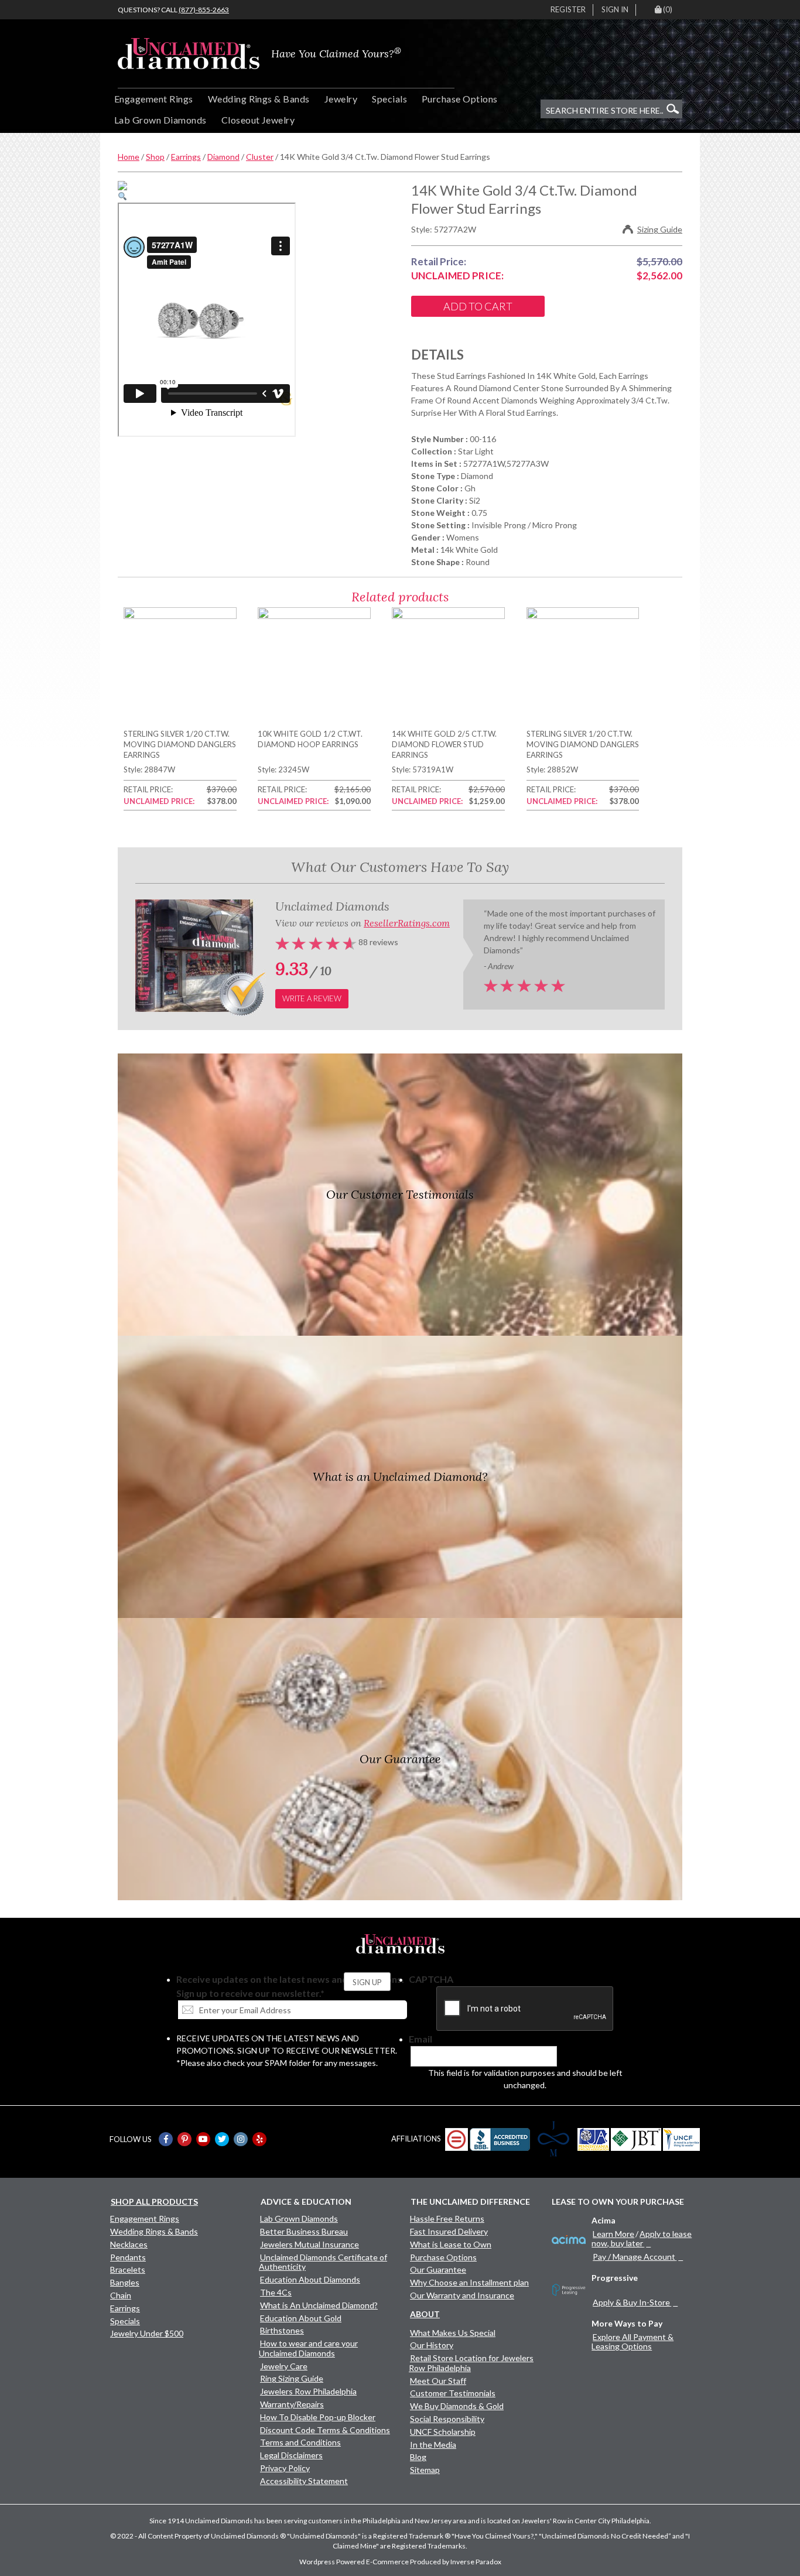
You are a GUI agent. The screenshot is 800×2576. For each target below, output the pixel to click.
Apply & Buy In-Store (631, 2302)
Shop (155, 157)
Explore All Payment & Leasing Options (633, 2341)
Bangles (125, 2282)
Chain (121, 2295)
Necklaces (129, 2244)
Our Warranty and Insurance (462, 2295)
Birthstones (282, 2330)
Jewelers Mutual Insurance (310, 2244)
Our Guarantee (438, 2269)
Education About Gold (301, 2318)
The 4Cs (276, 2292)
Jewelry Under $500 (147, 2333)
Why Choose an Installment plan (469, 2282)
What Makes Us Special (453, 2333)
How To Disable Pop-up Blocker (318, 2417)
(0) (668, 9)
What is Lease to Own (451, 2244)
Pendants (128, 2257)
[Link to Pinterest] (184, 2139)
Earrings (186, 157)
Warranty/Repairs (292, 2404)
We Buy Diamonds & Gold (457, 2406)
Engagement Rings (154, 99)
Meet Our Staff (438, 2381)
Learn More (613, 2234)
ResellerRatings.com (407, 923)
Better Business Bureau (304, 2231)
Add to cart (478, 306)
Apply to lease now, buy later (642, 2238)
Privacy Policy (285, 2468)
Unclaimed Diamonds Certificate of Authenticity (323, 2262)
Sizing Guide (660, 229)
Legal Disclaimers (291, 2455)
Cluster (260, 157)
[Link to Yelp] (259, 2139)
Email (420, 2039)
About (425, 2314)
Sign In (615, 9)
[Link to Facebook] (166, 2139)
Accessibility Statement (304, 2481)
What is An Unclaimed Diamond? (319, 2305)
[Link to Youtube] (203, 2139)
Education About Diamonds (310, 2279)
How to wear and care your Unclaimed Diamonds (308, 2348)
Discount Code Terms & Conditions (325, 2430)
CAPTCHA (431, 1979)
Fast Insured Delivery (449, 2231)
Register (568, 9)
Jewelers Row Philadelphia (308, 2391)
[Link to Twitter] (222, 2139)
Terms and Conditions (300, 2442)
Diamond (223, 157)
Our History (432, 2345)
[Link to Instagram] (241, 2139)
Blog (418, 2457)
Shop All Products (154, 2202)
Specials (389, 99)
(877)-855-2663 (204, 10)
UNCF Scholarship (443, 2432)
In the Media (433, 2445)
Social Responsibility (447, 2419)
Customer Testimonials (453, 2393)
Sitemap (425, 2470)
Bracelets (128, 2269)
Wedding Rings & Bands (259, 99)
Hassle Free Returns (447, 2218)
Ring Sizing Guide (292, 2378)
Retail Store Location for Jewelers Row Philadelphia (471, 2363)
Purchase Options (460, 99)
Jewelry (341, 99)
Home (129, 157)
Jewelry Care (284, 2366)
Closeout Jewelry (258, 120)
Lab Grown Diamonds (160, 120)
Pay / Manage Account (634, 2257)
